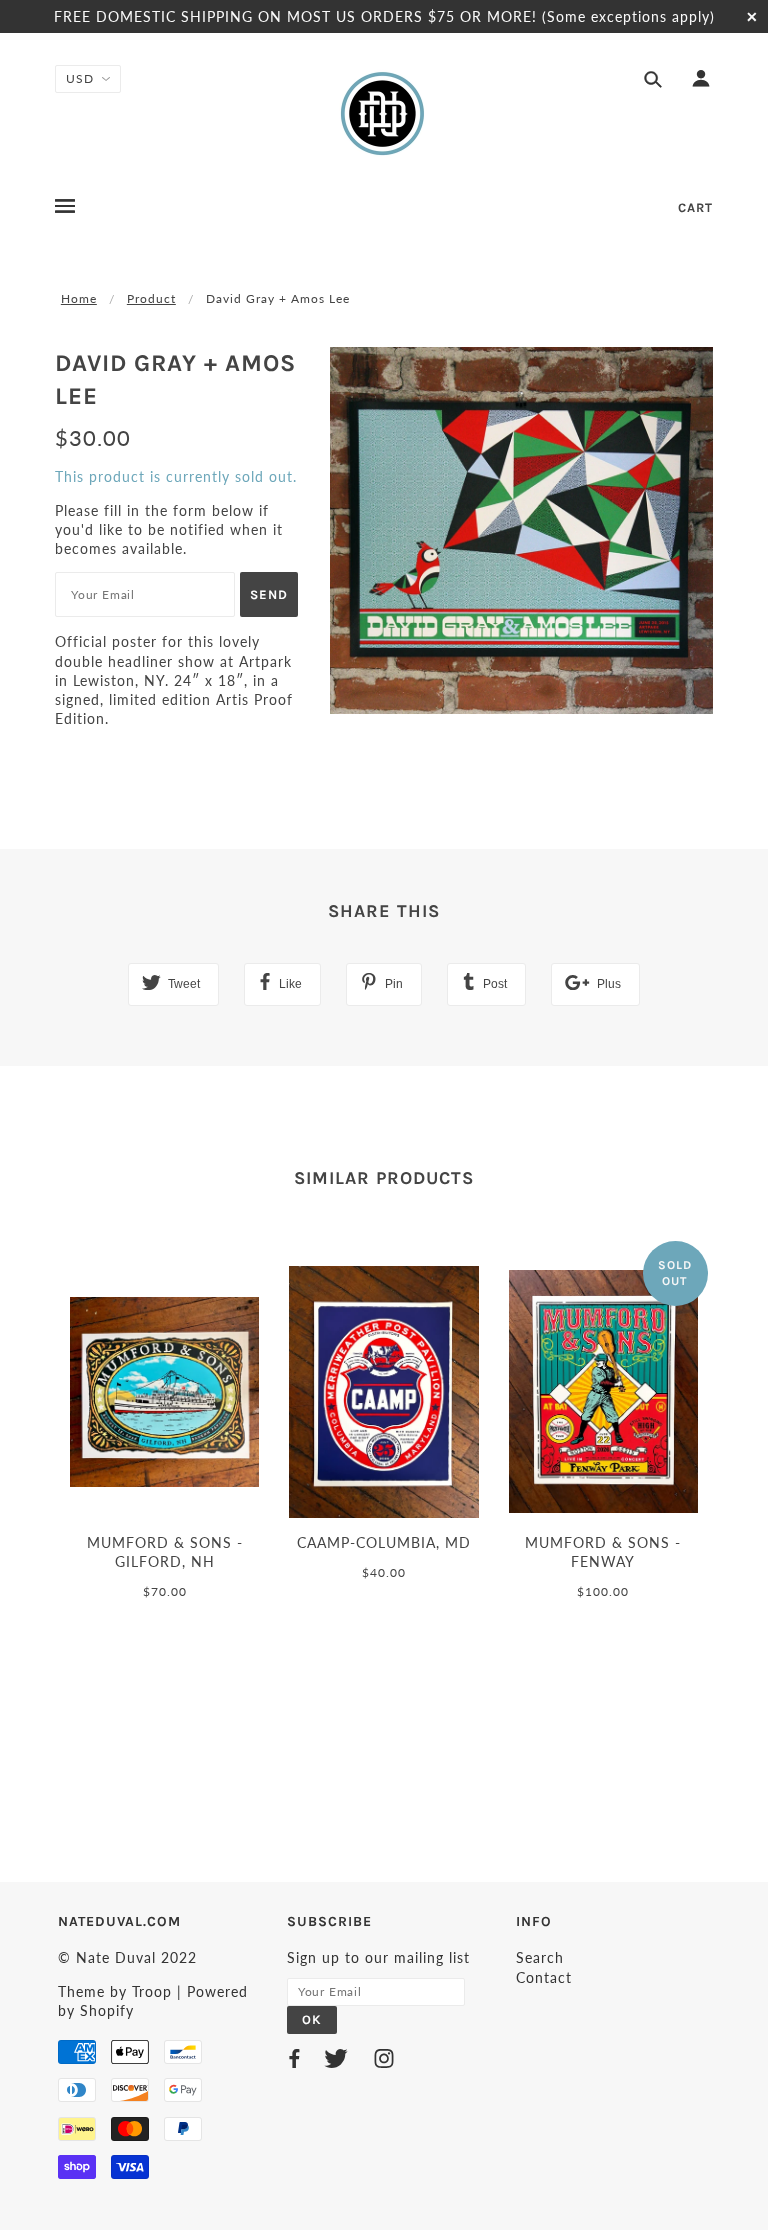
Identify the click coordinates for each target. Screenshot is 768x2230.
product (151, 298)
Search (540, 1957)
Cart (695, 207)
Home (79, 298)
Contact (544, 1977)
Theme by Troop (115, 1991)
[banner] (384, 113)
